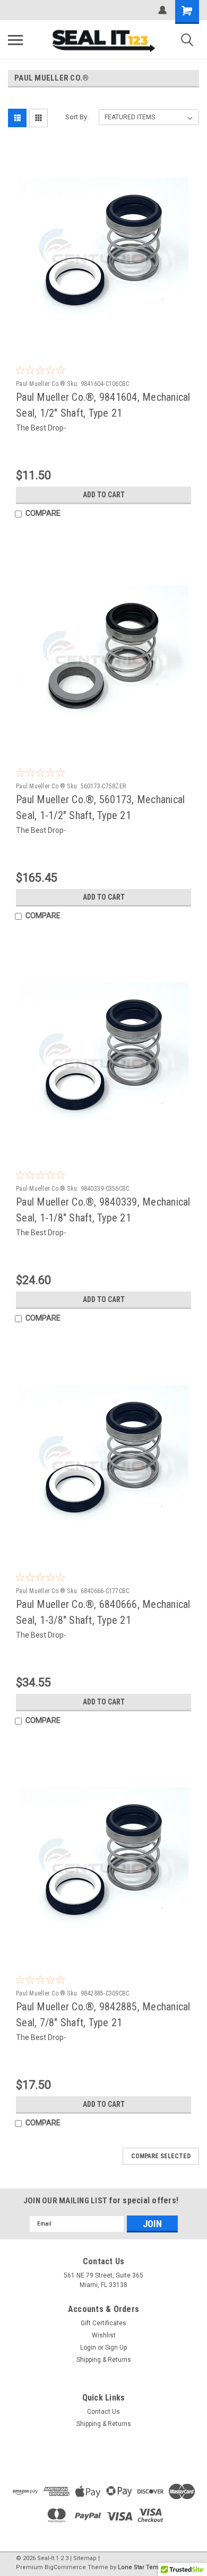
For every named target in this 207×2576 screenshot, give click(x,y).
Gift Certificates (103, 2323)
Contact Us (103, 2412)
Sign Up (116, 2348)
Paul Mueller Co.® (41, 384)
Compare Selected (161, 2156)
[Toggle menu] (15, 40)
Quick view (106, 337)
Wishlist (104, 2335)
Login (88, 2348)
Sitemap (85, 2558)
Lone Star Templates (147, 2567)
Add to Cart (104, 495)
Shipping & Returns (104, 2360)
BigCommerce (65, 2567)
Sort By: (77, 117)
